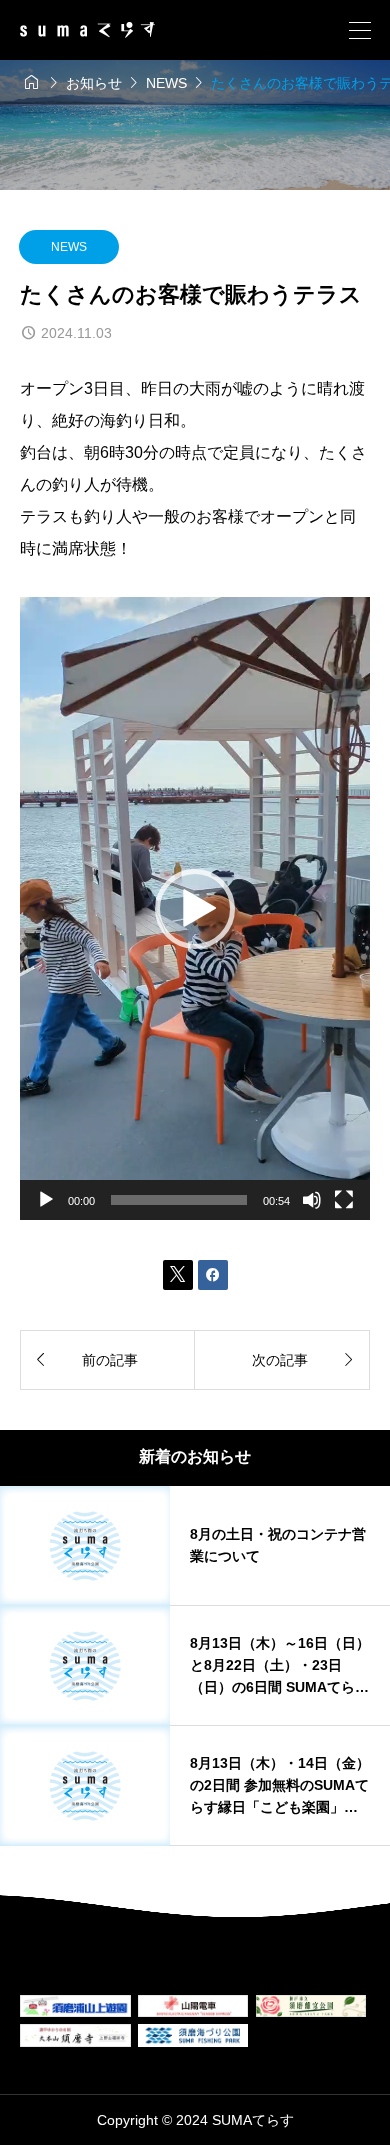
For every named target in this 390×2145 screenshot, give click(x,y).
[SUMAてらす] (87, 30)
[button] (195, 909)
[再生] (46, 1200)
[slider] (179, 1200)
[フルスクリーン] (344, 1200)
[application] (195, 908)
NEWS (69, 247)
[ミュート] (312, 1200)
